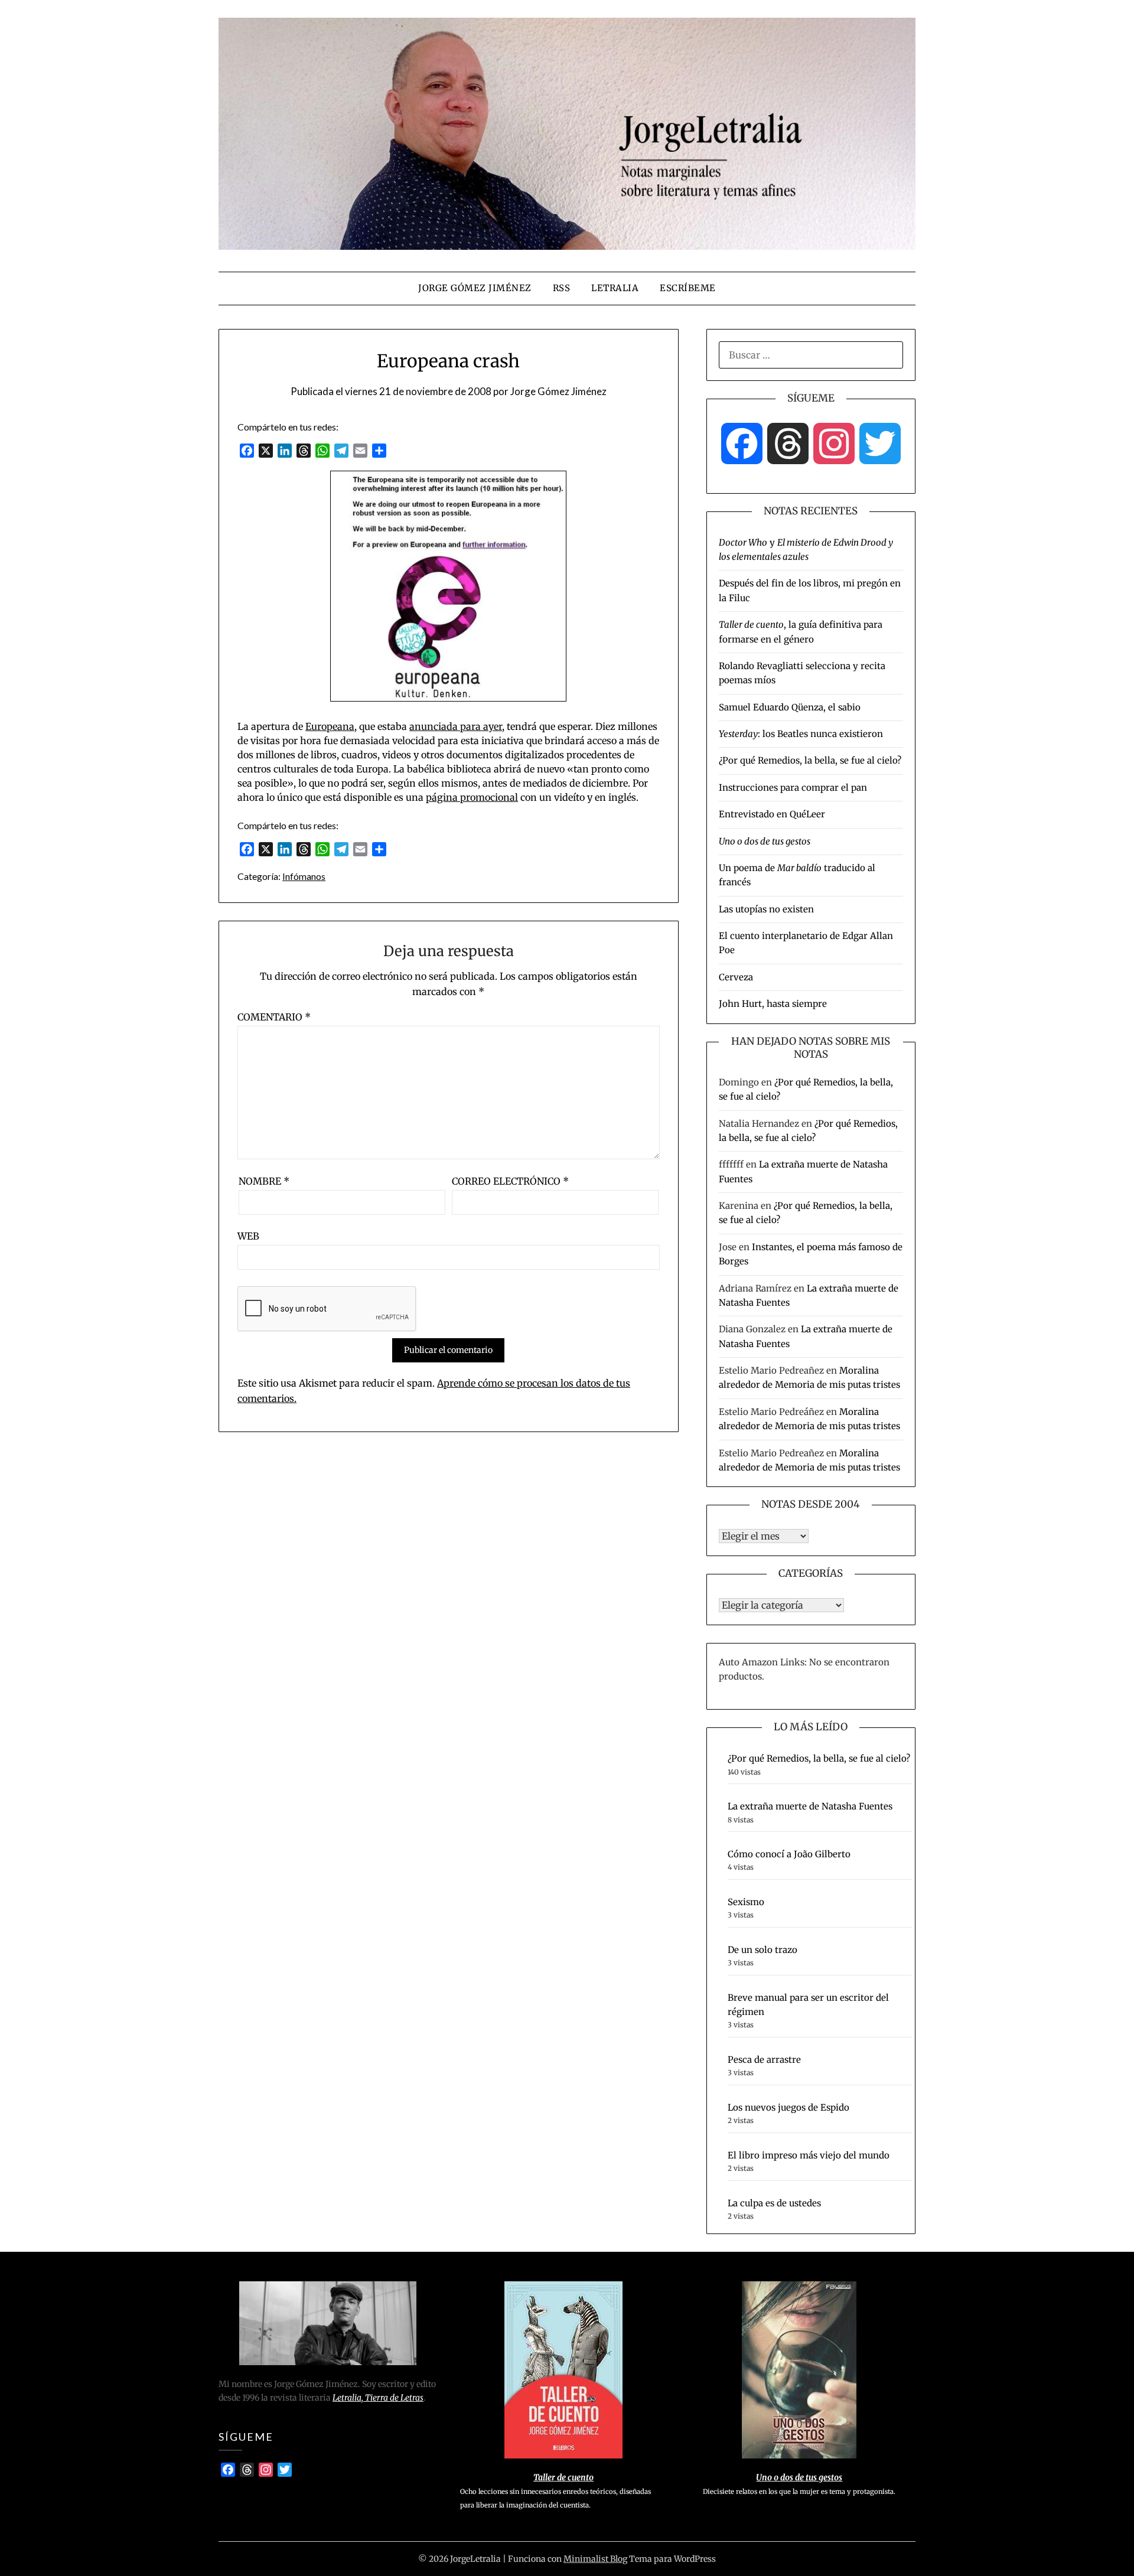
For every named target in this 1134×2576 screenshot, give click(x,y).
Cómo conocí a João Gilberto (789, 1854)
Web (248, 1236)
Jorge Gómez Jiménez (475, 288)
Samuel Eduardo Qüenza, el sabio (790, 707)
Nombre (264, 1181)
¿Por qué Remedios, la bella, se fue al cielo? (810, 760)
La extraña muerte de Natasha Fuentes (810, 1806)
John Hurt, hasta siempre (773, 1004)
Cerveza (736, 977)
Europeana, (331, 726)
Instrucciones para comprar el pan (793, 788)
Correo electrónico (510, 1181)
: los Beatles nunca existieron (801, 734)
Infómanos (304, 876)
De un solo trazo (762, 1950)
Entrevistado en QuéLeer (772, 814)
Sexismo (746, 1902)
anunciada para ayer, (457, 726)
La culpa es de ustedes (774, 2203)
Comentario (274, 1017)
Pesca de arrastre (764, 2060)
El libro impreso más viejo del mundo (809, 2155)
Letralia (615, 288)
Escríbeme (688, 288)
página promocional (472, 797)
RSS (562, 288)
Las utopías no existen (766, 909)
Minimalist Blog (595, 2559)
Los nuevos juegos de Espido (788, 2107)
